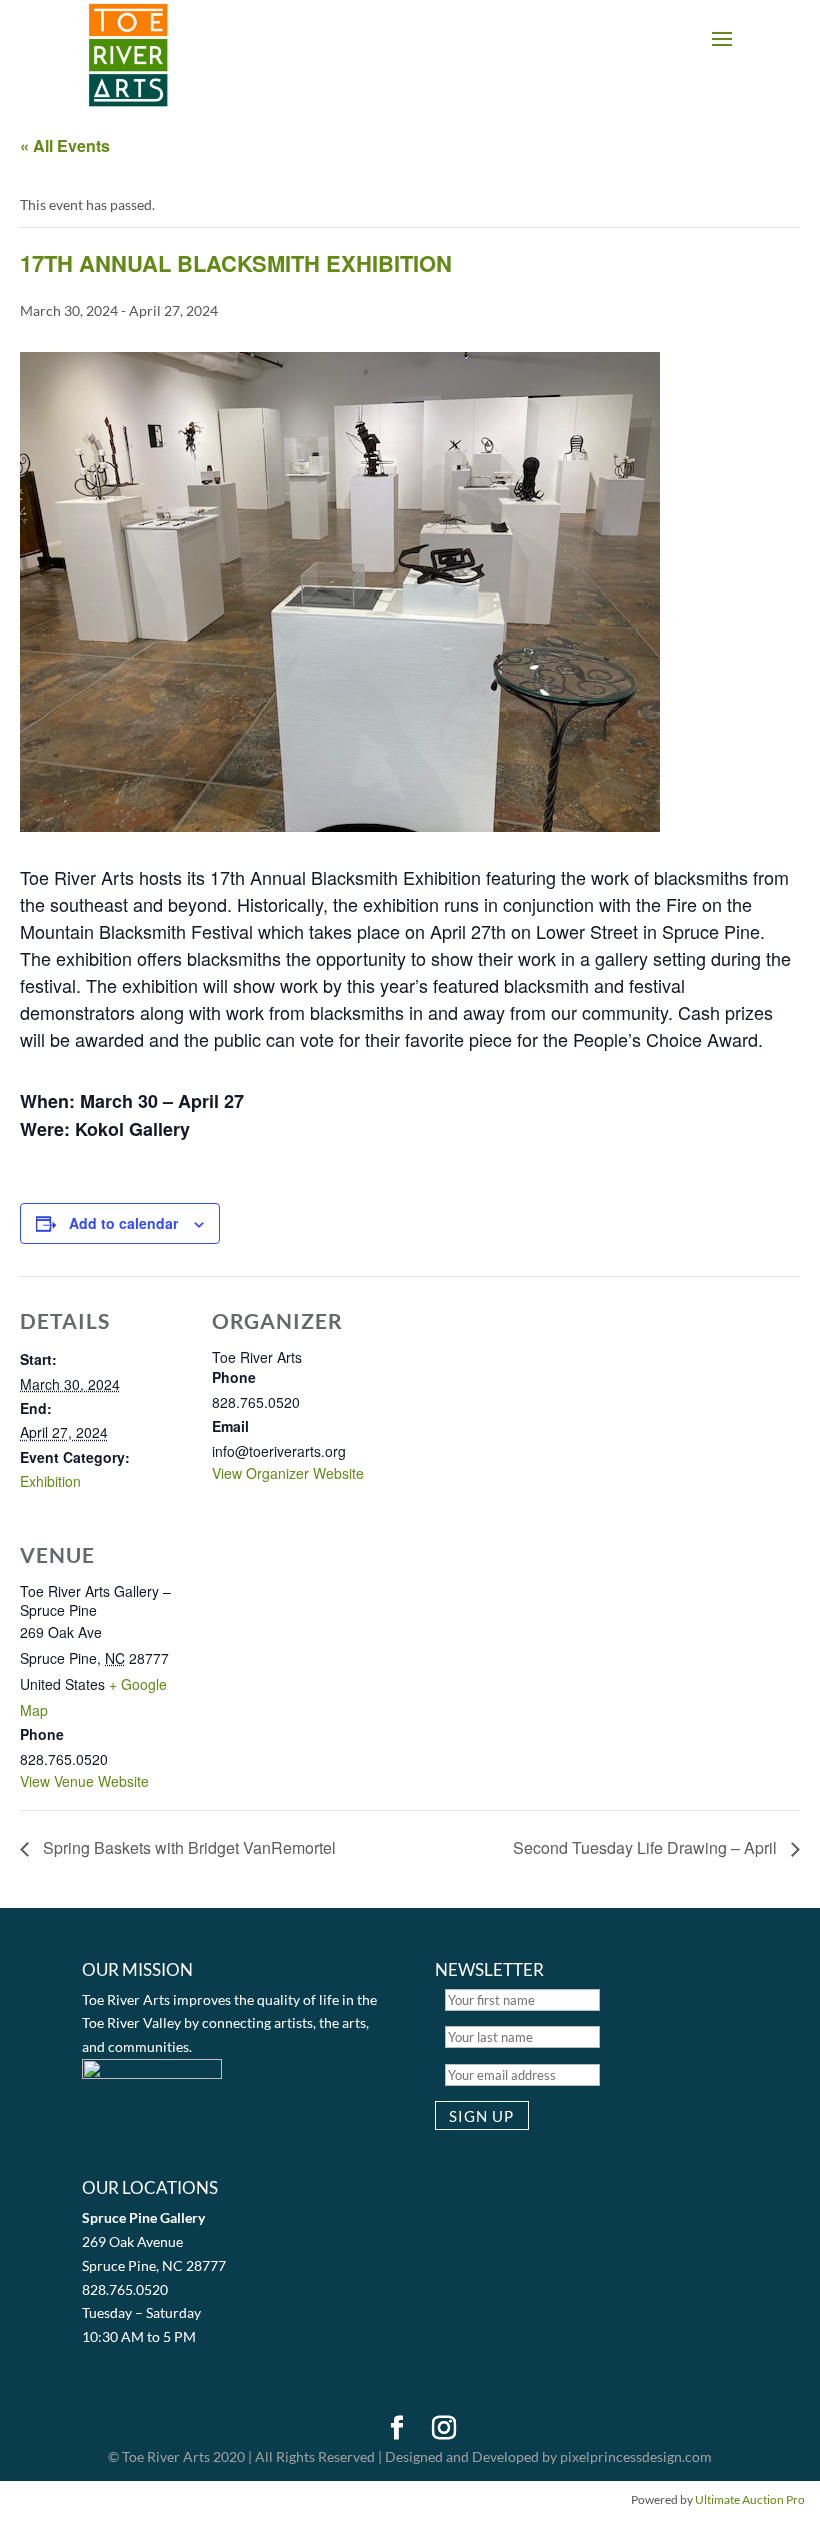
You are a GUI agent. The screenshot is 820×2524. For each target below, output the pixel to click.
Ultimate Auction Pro (750, 2499)
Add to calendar (123, 1223)
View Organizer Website (288, 1473)
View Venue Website (84, 1781)
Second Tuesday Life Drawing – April (647, 1847)
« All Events (65, 145)
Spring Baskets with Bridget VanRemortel (187, 1847)
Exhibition (50, 1481)
